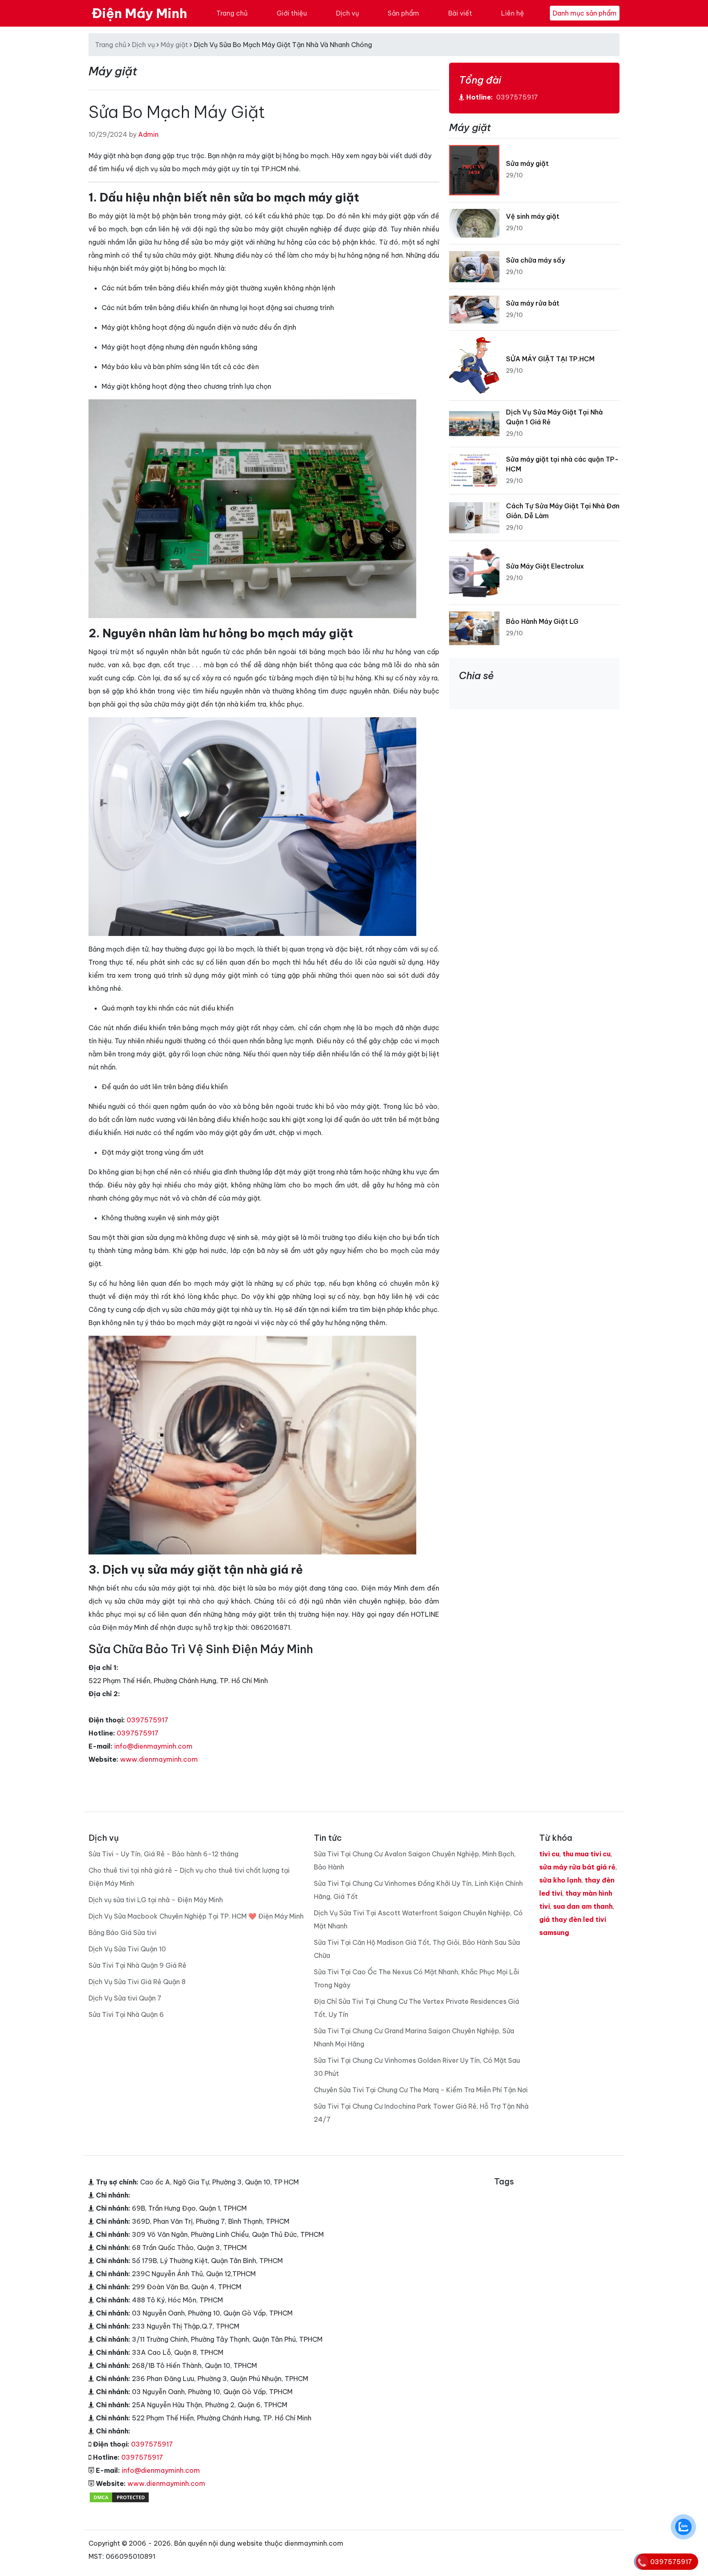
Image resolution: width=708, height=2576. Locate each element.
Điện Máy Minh (140, 13)
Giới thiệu (292, 13)
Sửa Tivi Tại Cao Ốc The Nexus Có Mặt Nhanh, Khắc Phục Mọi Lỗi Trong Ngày (416, 1978)
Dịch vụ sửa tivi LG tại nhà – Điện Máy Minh (156, 1900)
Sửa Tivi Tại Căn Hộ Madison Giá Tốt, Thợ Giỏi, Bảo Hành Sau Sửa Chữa (417, 1949)
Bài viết (460, 13)
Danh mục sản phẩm (585, 13)
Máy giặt (174, 45)
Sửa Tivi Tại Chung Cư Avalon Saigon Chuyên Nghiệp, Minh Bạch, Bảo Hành (415, 1860)
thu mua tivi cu (587, 1854)
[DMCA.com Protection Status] (119, 2497)
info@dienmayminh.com (153, 1746)
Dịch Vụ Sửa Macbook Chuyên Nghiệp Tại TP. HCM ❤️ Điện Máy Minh (196, 1916)
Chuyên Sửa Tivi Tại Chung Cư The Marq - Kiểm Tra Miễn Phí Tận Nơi (421, 2090)
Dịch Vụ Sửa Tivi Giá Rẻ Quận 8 (137, 1982)
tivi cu (549, 1854)
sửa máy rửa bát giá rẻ (577, 1867)
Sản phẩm (403, 13)
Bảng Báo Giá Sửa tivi (123, 1933)
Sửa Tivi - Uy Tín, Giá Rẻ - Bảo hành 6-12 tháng (163, 1854)
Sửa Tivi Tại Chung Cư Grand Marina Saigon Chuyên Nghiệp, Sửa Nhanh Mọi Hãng (414, 2037)
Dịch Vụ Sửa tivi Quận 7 (125, 1998)
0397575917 (147, 1720)
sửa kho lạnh (560, 1880)
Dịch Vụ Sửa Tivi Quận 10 (127, 1949)
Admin (148, 134)
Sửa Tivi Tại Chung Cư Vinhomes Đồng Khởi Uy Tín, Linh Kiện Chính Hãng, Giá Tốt (418, 1890)
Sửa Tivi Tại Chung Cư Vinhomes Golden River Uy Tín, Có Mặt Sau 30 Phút (417, 2067)
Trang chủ (232, 13)
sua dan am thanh (583, 1906)
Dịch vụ (347, 13)
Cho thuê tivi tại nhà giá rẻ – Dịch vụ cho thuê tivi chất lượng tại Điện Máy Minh (189, 1877)
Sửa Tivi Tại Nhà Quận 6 (126, 2014)
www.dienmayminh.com (159, 1759)
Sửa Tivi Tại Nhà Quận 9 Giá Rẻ (137, 1965)
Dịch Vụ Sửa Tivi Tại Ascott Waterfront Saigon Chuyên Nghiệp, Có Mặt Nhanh (418, 1919)
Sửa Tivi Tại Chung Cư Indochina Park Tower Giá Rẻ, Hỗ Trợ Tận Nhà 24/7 (421, 2113)
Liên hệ (513, 13)
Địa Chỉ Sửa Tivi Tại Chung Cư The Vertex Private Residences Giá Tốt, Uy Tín (416, 2008)
